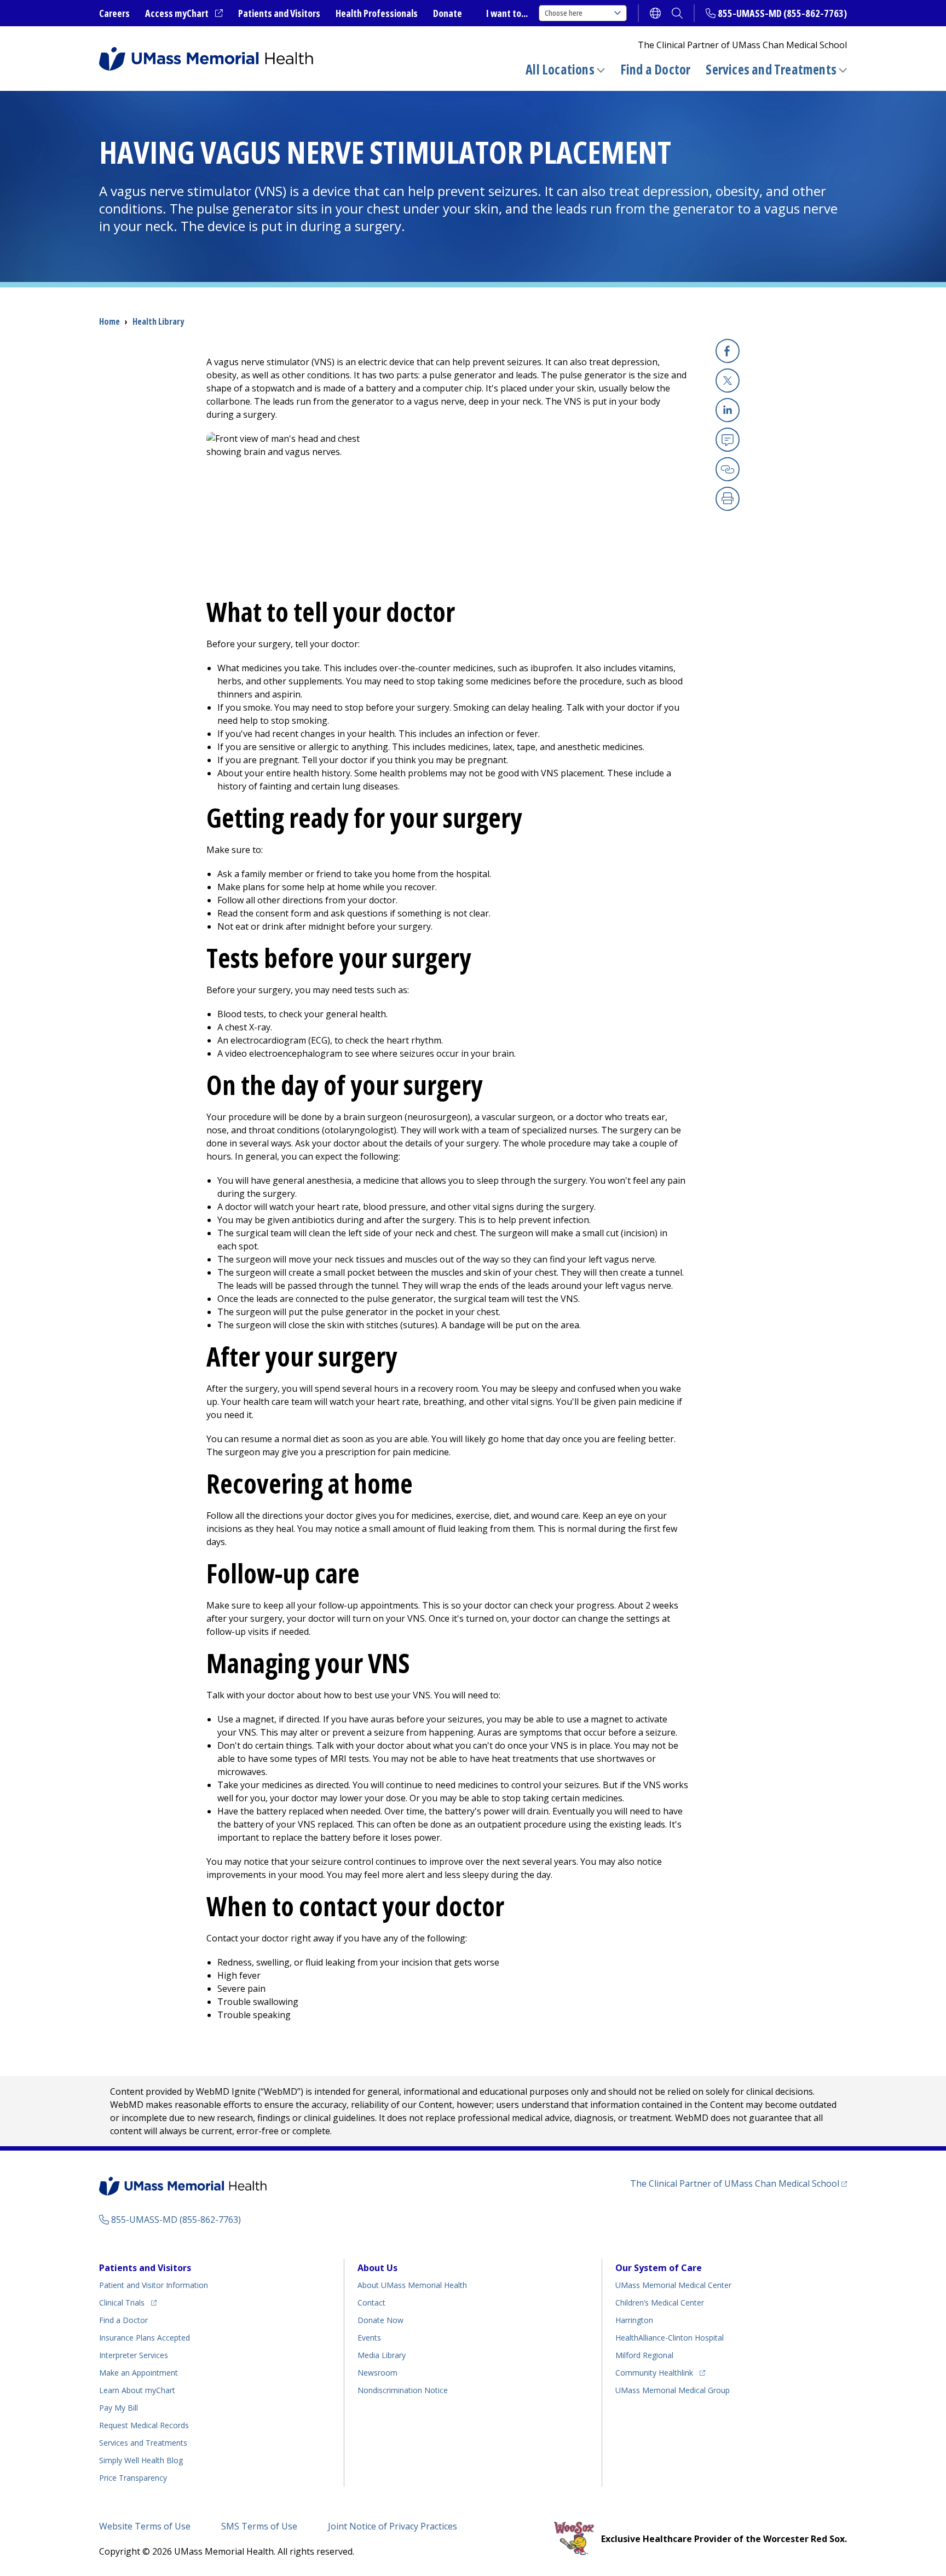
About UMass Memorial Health (412, 2285)
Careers (114, 13)
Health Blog (141, 2460)
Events (369, 2338)
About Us (377, 2268)
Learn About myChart (137, 2390)
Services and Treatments (771, 69)
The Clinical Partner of (739, 2183)
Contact (371, 2303)
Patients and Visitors (279, 13)
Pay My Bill (119, 2408)
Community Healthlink (654, 2372)
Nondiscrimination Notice (403, 2390)
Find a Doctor (656, 70)
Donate (448, 13)
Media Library (382, 2355)
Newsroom (377, 2373)
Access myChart (184, 14)
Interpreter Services (134, 2355)
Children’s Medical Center (660, 2303)
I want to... (507, 13)
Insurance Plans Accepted (145, 2338)
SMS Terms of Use (259, 2526)
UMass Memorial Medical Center (673, 2285)
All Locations (560, 69)
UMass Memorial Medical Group (673, 2390)
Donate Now (380, 2320)
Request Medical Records (144, 2425)
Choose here (564, 13)
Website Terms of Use (145, 2526)
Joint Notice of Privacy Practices (393, 2526)
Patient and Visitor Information (154, 2285)
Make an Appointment (139, 2373)
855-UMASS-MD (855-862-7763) (782, 13)
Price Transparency (133, 2478)
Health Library (158, 321)
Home (109, 321)
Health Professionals (377, 13)
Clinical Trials (128, 2302)
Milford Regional (644, 2355)
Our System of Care (659, 2268)
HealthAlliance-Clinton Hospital (670, 2338)
